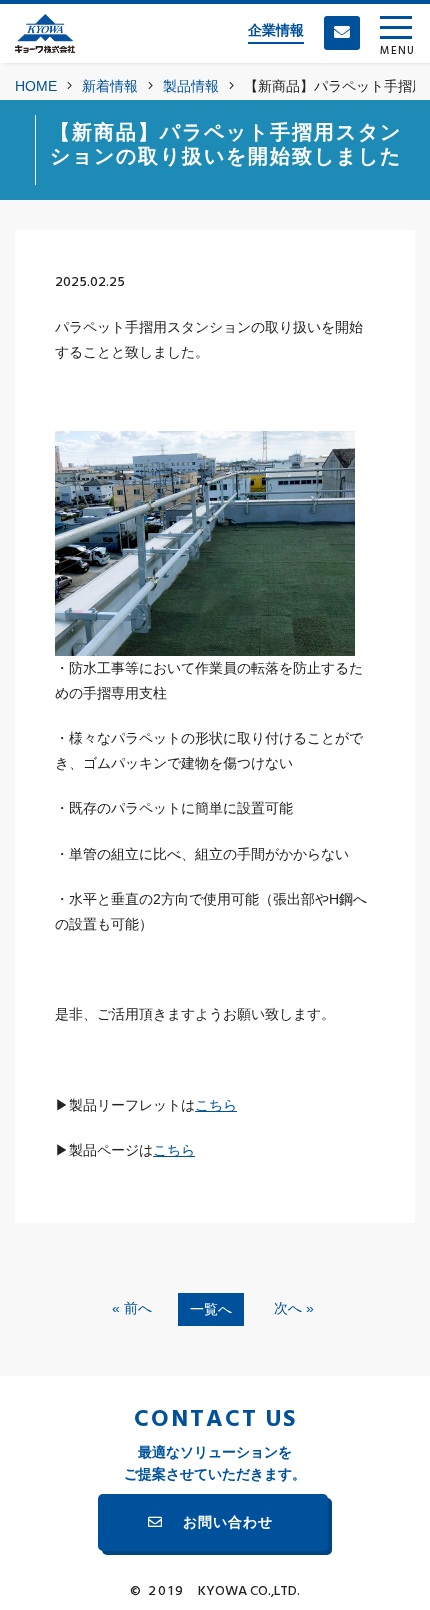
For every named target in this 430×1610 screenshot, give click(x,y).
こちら (216, 1105)
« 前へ (132, 1308)
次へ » (294, 1308)
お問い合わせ (228, 1522)
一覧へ (211, 1309)
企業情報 (276, 30)
